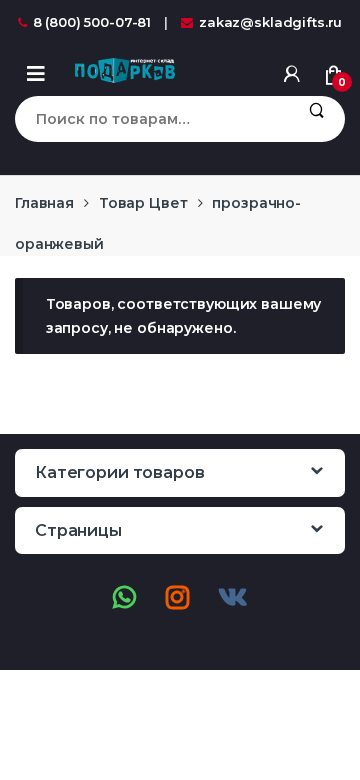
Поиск (316, 119)
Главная (44, 203)
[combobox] (151, 119)
